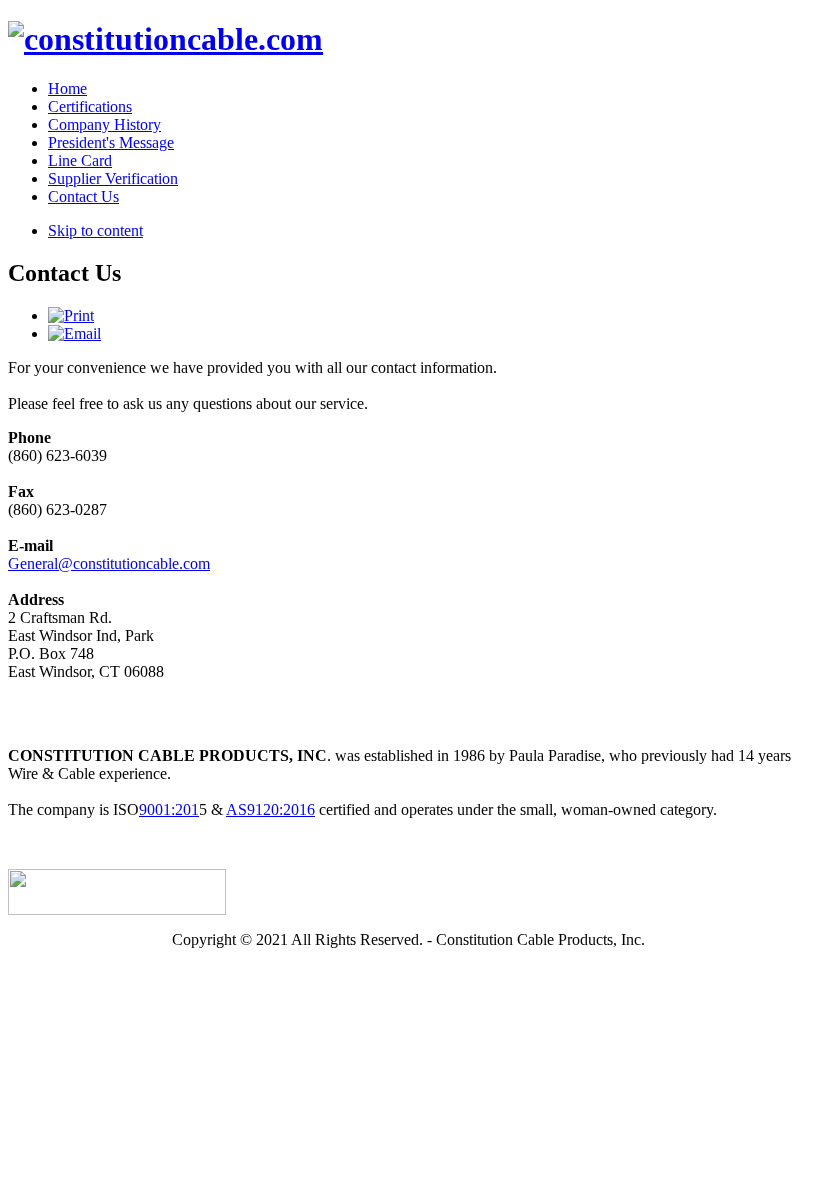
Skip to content (95, 230)
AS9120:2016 (270, 809)
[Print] (71, 315)
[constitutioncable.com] (165, 39)
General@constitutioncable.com (109, 563)
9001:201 (169, 809)
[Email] (74, 333)
